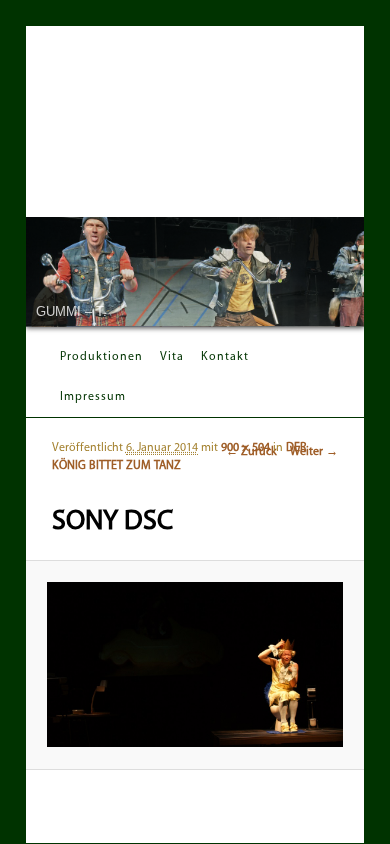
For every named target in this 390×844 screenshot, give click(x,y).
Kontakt (225, 357)
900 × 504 (245, 448)
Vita (172, 357)
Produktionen (101, 357)
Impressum (93, 397)
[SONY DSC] (194, 664)
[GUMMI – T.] (195, 272)
